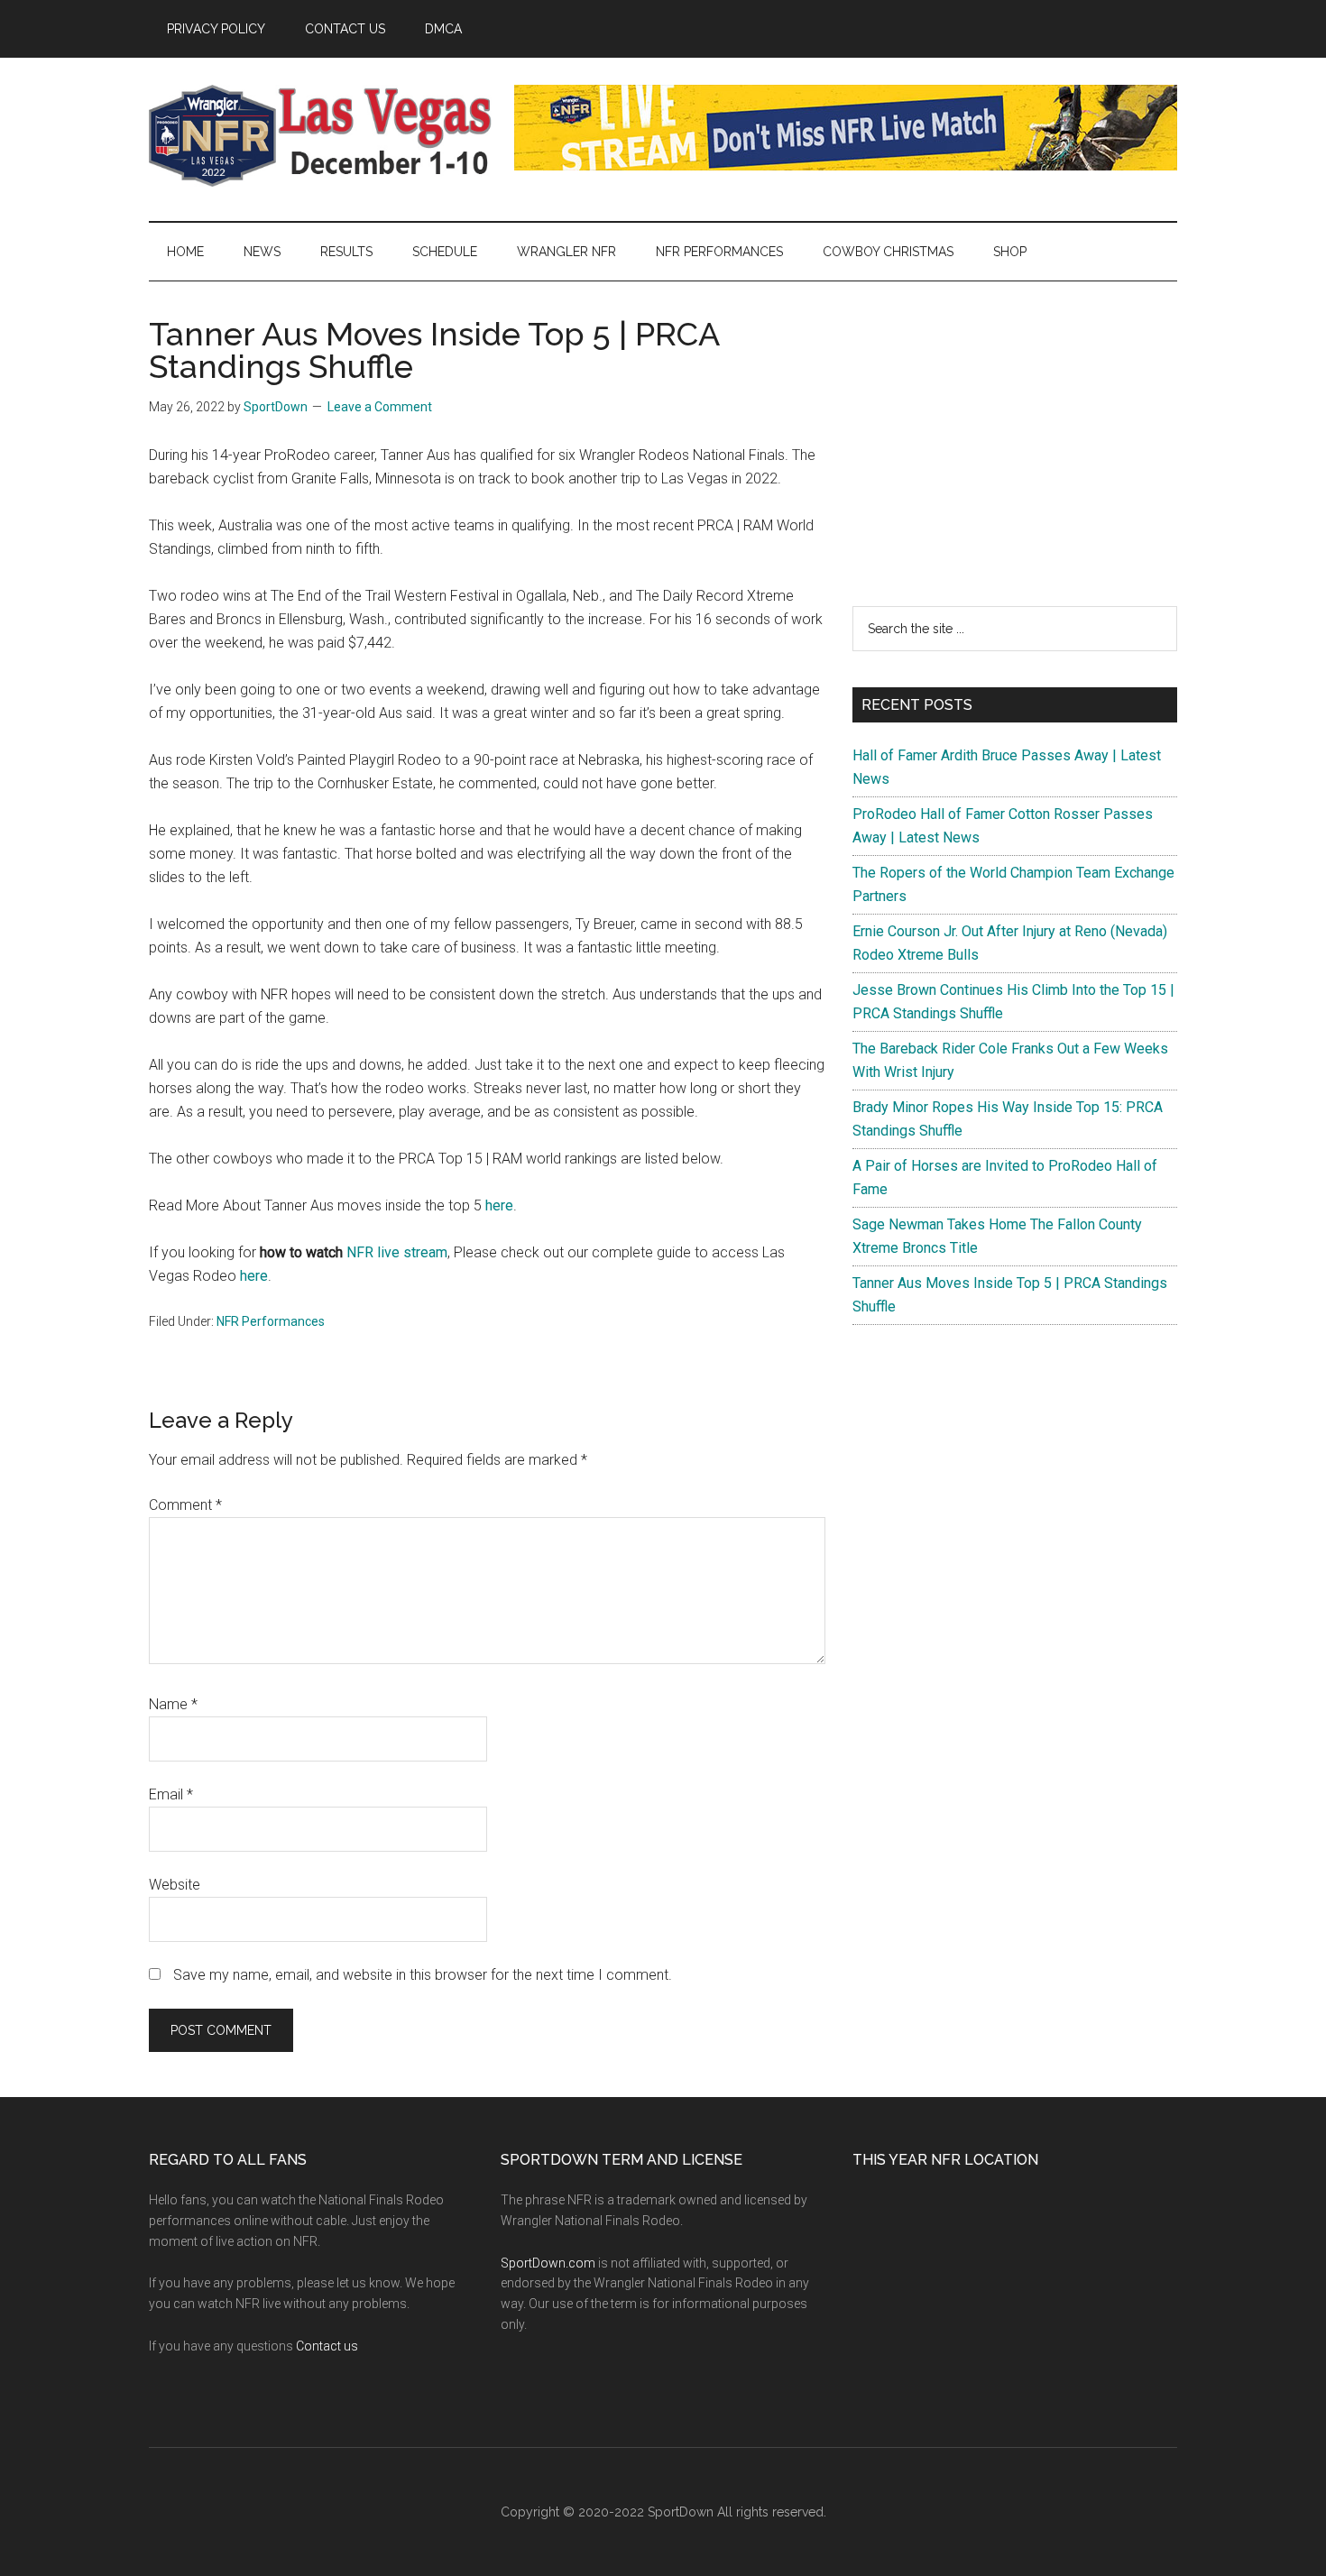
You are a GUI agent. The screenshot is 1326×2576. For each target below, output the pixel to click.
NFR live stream (397, 1252)
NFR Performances (271, 1321)
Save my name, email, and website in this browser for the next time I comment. (423, 1975)
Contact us (327, 2346)
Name (173, 1704)
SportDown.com (548, 2263)
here (499, 1205)
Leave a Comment (380, 407)
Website (175, 1885)
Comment (185, 1505)
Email (171, 1794)
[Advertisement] (1015, 444)
